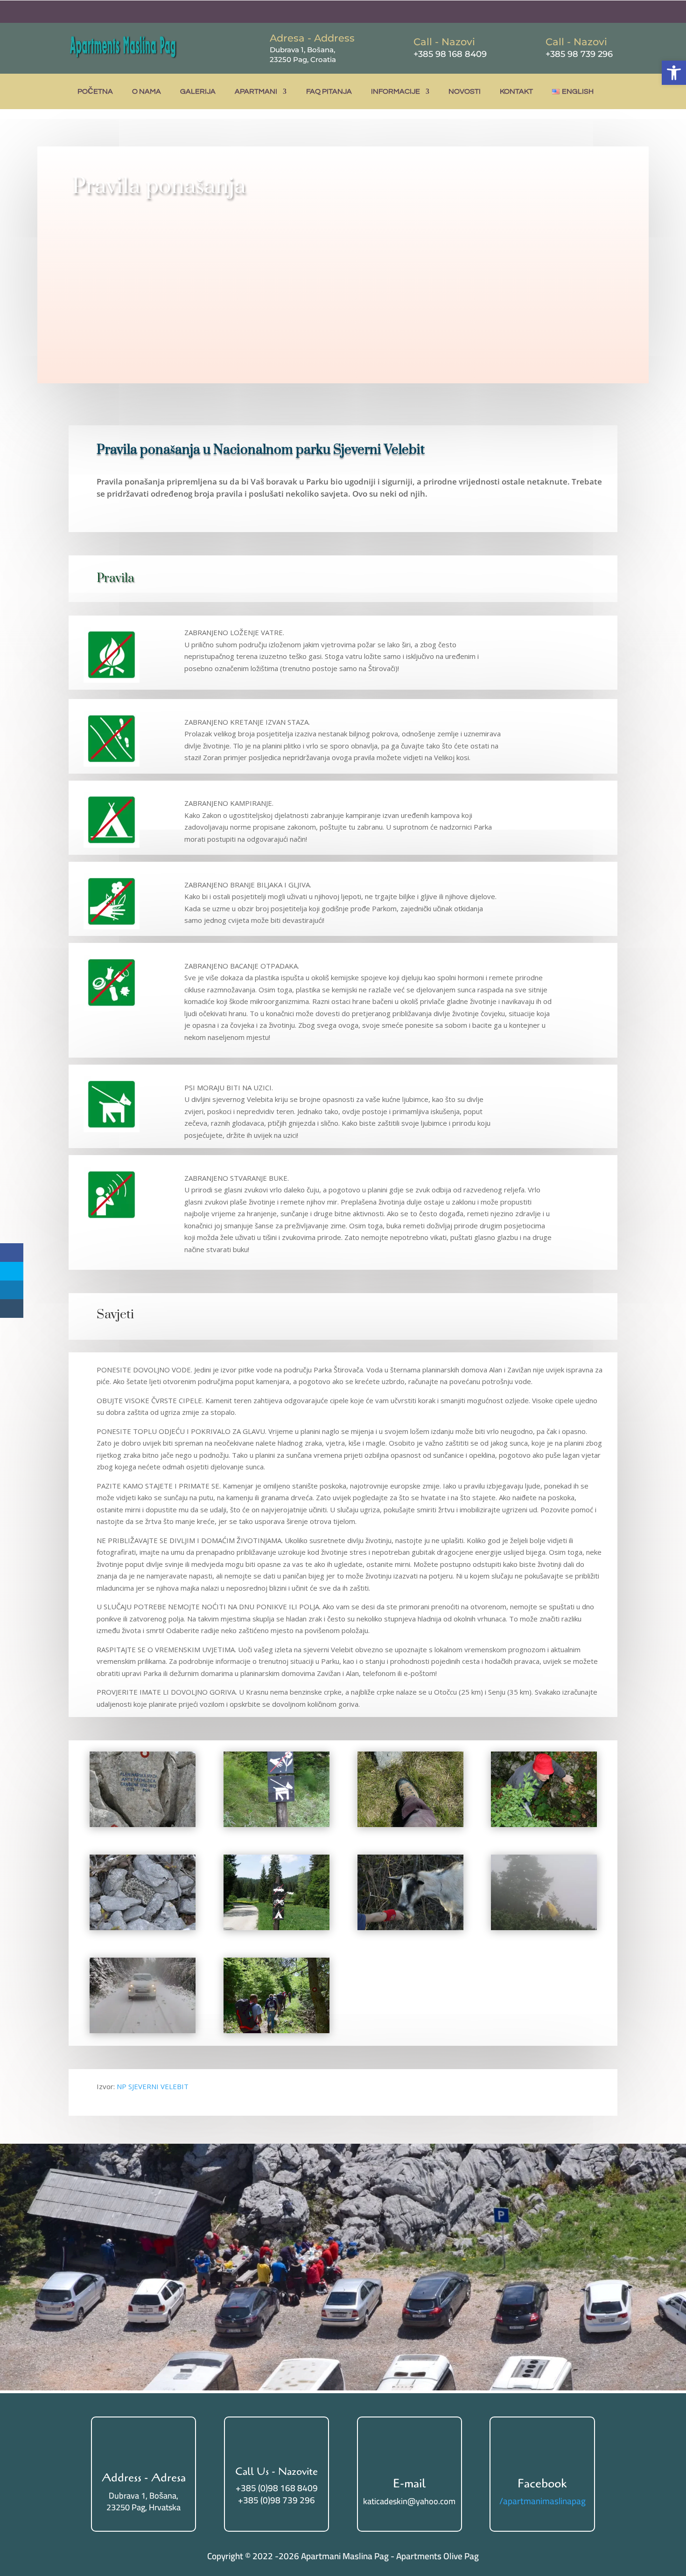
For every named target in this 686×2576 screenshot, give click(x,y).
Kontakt (516, 91)
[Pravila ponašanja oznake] (276, 1824)
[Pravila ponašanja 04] (544, 1927)
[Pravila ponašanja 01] (410, 1824)
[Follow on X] (573, 12)
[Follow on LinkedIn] (591, 12)
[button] (674, 73)
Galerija (198, 91)
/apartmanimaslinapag (542, 2501)
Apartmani (256, 91)
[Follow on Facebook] (554, 12)
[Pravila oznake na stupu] (276, 1927)
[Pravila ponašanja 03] (143, 1927)
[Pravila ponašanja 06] (276, 2030)
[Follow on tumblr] (610, 12)
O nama (147, 91)
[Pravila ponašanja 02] (544, 1824)
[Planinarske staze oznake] (143, 1824)
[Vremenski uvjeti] (143, 2030)
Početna (95, 91)
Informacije (395, 91)
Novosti (465, 91)
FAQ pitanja (329, 91)
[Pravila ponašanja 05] (410, 1927)
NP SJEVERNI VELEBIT (154, 2086)
